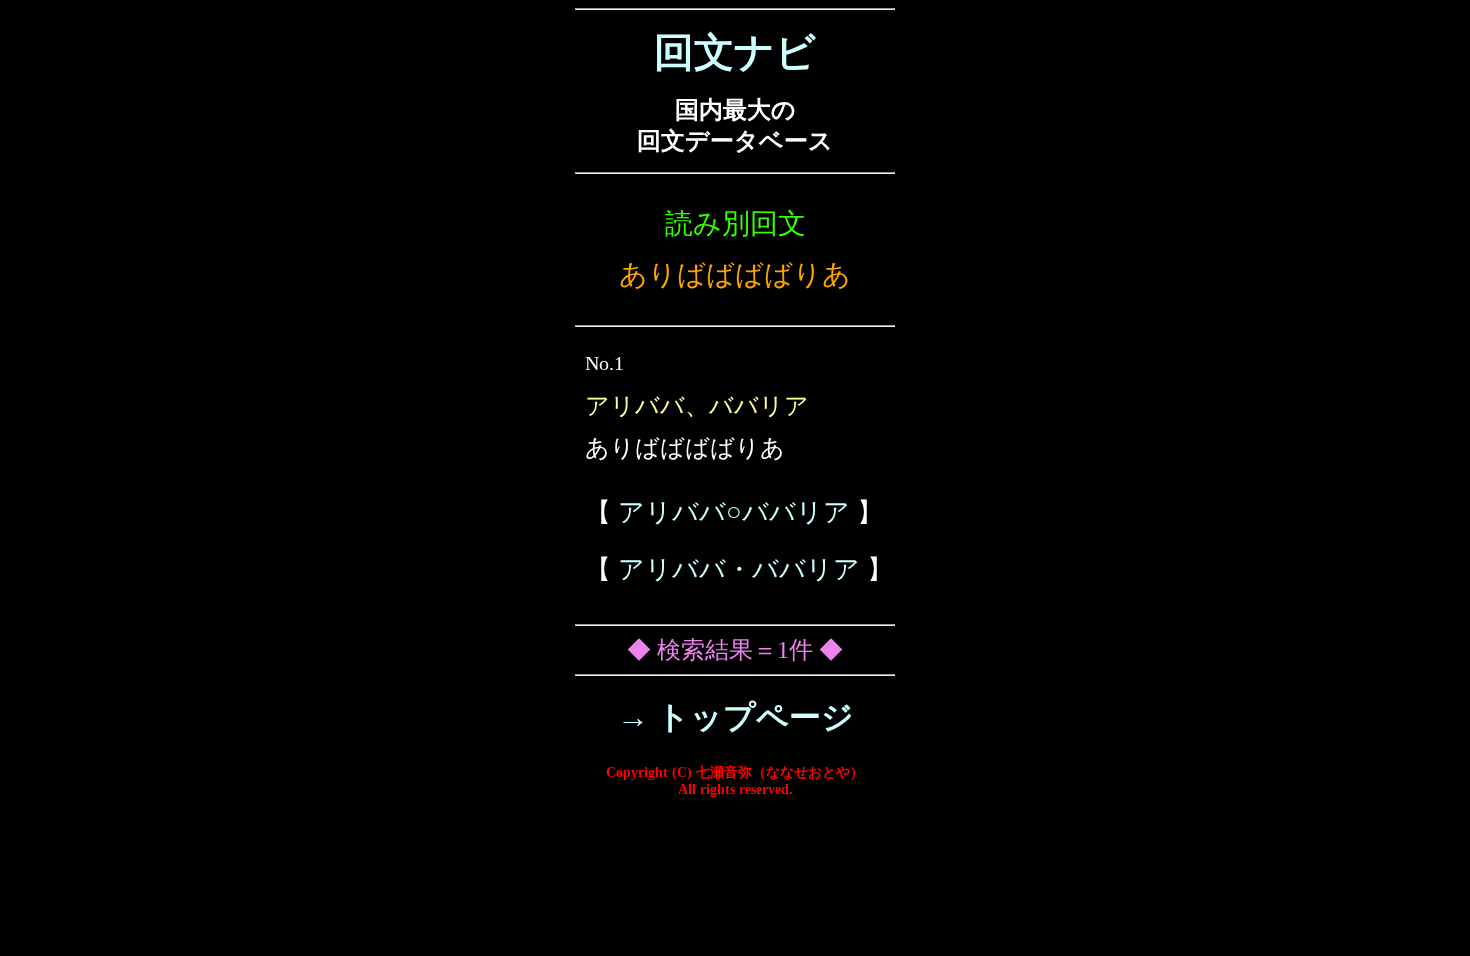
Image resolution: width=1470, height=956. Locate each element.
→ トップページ (735, 717)
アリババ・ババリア (739, 569)
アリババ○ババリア (734, 512)
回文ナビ (735, 52)
